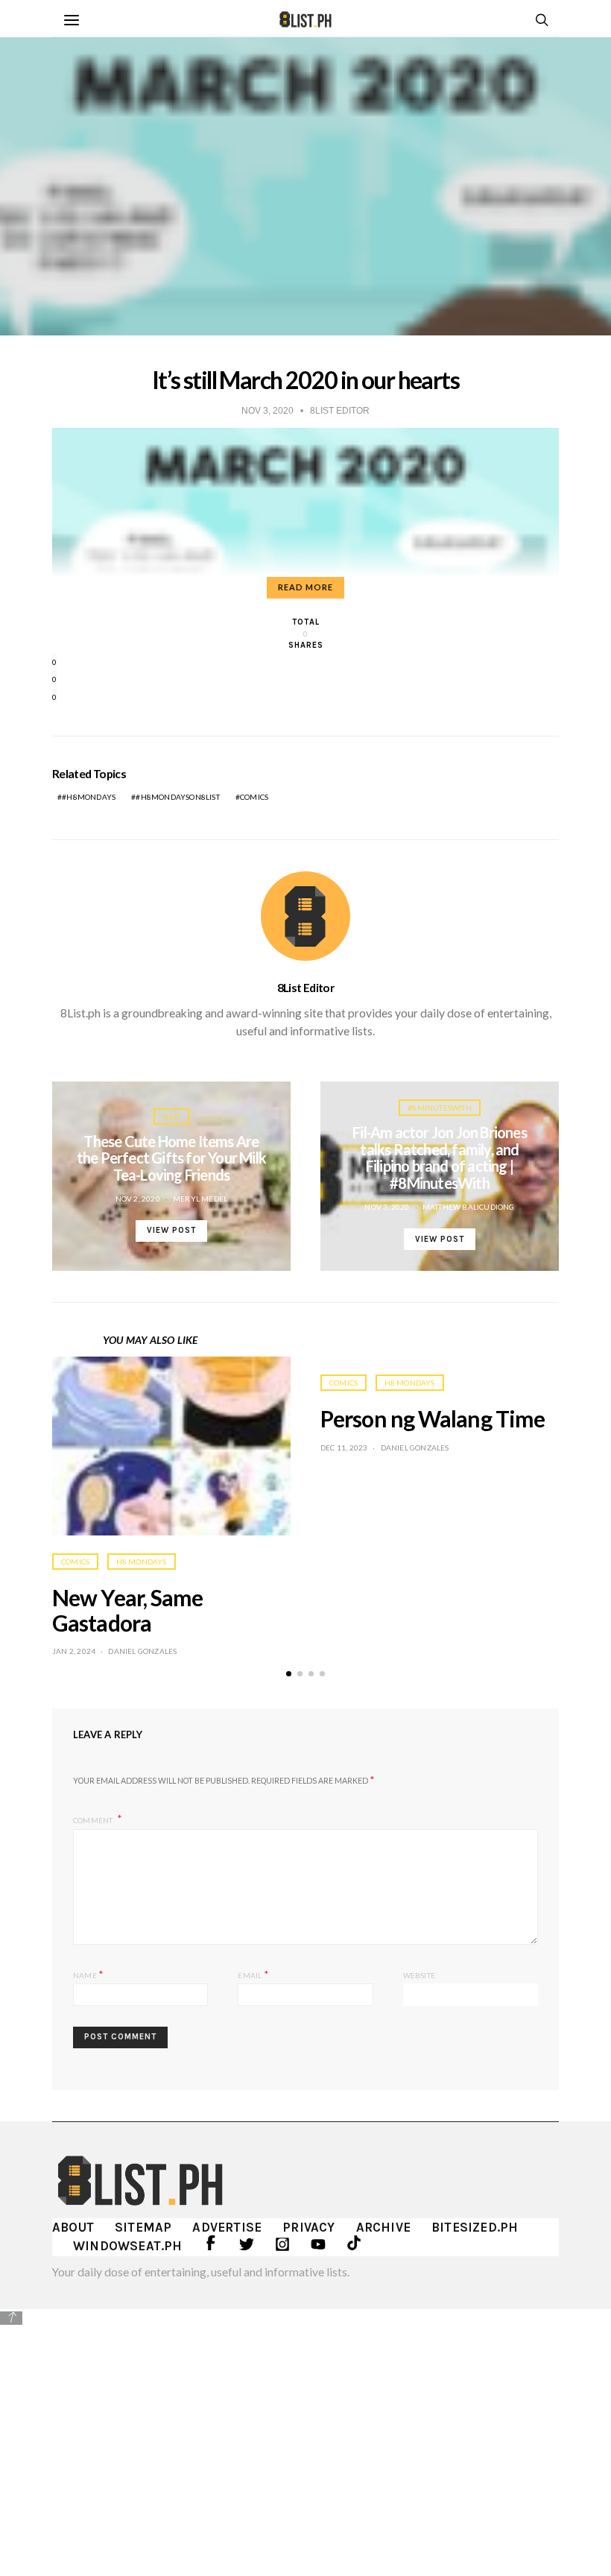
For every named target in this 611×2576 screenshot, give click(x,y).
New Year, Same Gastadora (127, 1610)
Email (253, 1974)
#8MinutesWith (440, 1108)
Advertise (227, 2227)
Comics (254, 797)
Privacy (308, 2227)
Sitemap (143, 2227)
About (73, 2227)
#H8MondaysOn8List (177, 797)
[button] (289, 1674)
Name (88, 1974)
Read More (305, 587)
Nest (172, 1117)
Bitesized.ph (475, 2227)
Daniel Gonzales (142, 1651)
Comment (94, 1819)
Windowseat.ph (128, 2246)
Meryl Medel (200, 1199)
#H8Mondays (89, 797)
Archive (383, 2227)
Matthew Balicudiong (469, 1207)
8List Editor (305, 988)
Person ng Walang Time (433, 1418)
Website (419, 1975)
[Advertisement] (305, 2432)
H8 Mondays (142, 1562)
